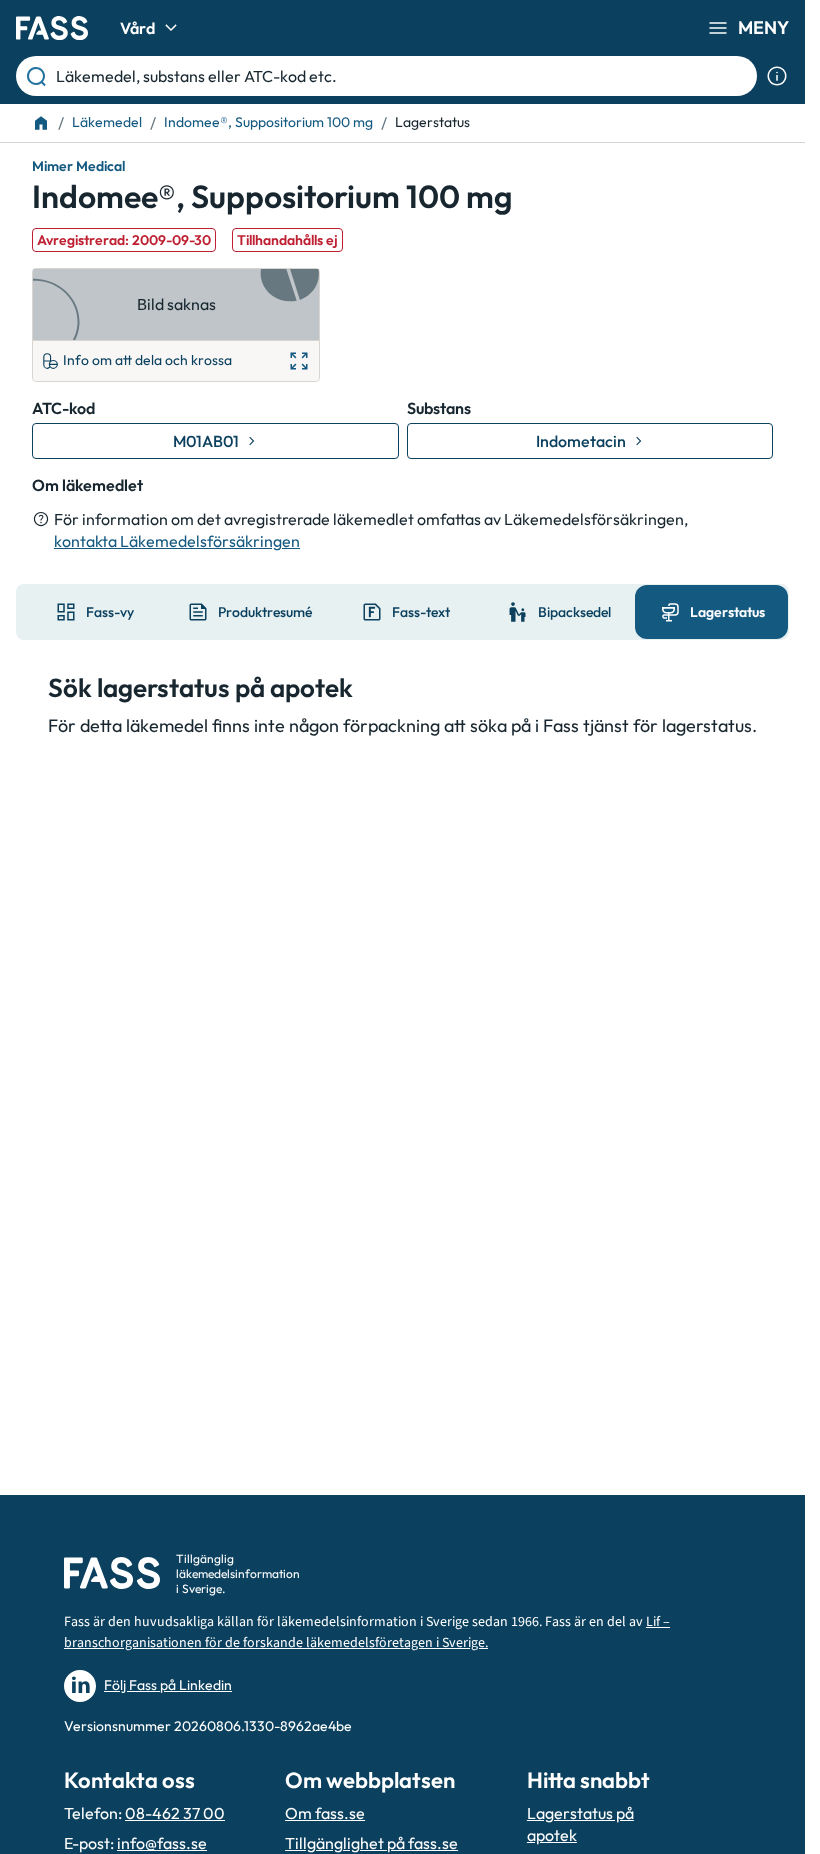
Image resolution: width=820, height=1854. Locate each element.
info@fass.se (162, 1843)
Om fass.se (325, 1813)
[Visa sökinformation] (777, 76)
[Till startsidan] (41, 123)
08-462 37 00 (175, 1813)
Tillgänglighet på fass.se (371, 1843)
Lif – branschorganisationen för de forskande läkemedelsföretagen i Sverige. (367, 1632)
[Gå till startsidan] (52, 28)
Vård (137, 28)
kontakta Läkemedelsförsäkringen (177, 541)
